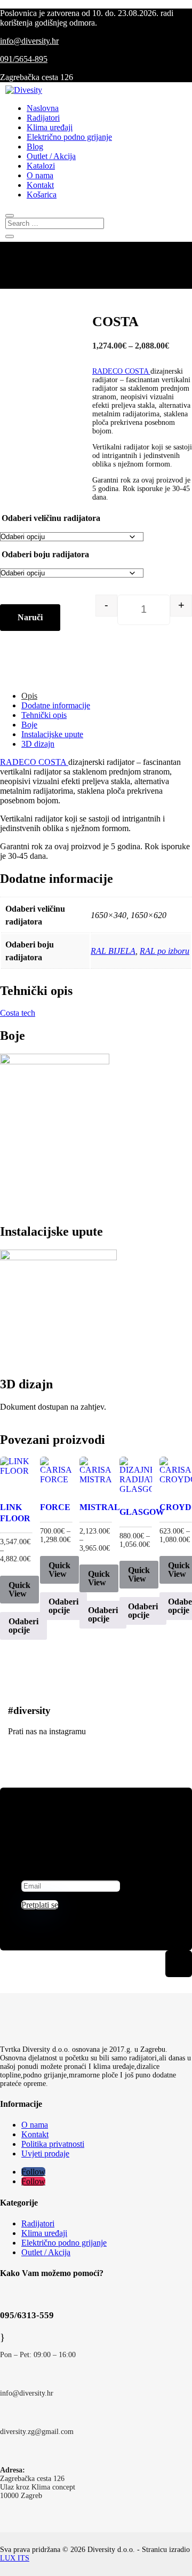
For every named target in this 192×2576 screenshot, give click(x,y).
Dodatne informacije (56, 705)
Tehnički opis (44, 715)
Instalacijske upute (52, 734)
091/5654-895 (24, 59)
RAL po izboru (165, 951)
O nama (40, 175)
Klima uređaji (50, 127)
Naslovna (43, 108)
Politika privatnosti (53, 2144)
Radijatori (43, 118)
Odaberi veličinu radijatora (51, 518)
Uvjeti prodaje (45, 2154)
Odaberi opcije (23, 1626)
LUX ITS (15, 2558)
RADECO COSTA (121, 371)
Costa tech (18, 1013)
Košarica (42, 195)
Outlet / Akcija (51, 156)
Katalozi (41, 166)
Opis (29, 696)
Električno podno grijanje (69, 137)
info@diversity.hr (29, 41)
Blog (35, 147)
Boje (29, 725)
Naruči (30, 617)
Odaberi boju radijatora (45, 554)
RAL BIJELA (113, 951)
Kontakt (40, 185)
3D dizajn (38, 744)
